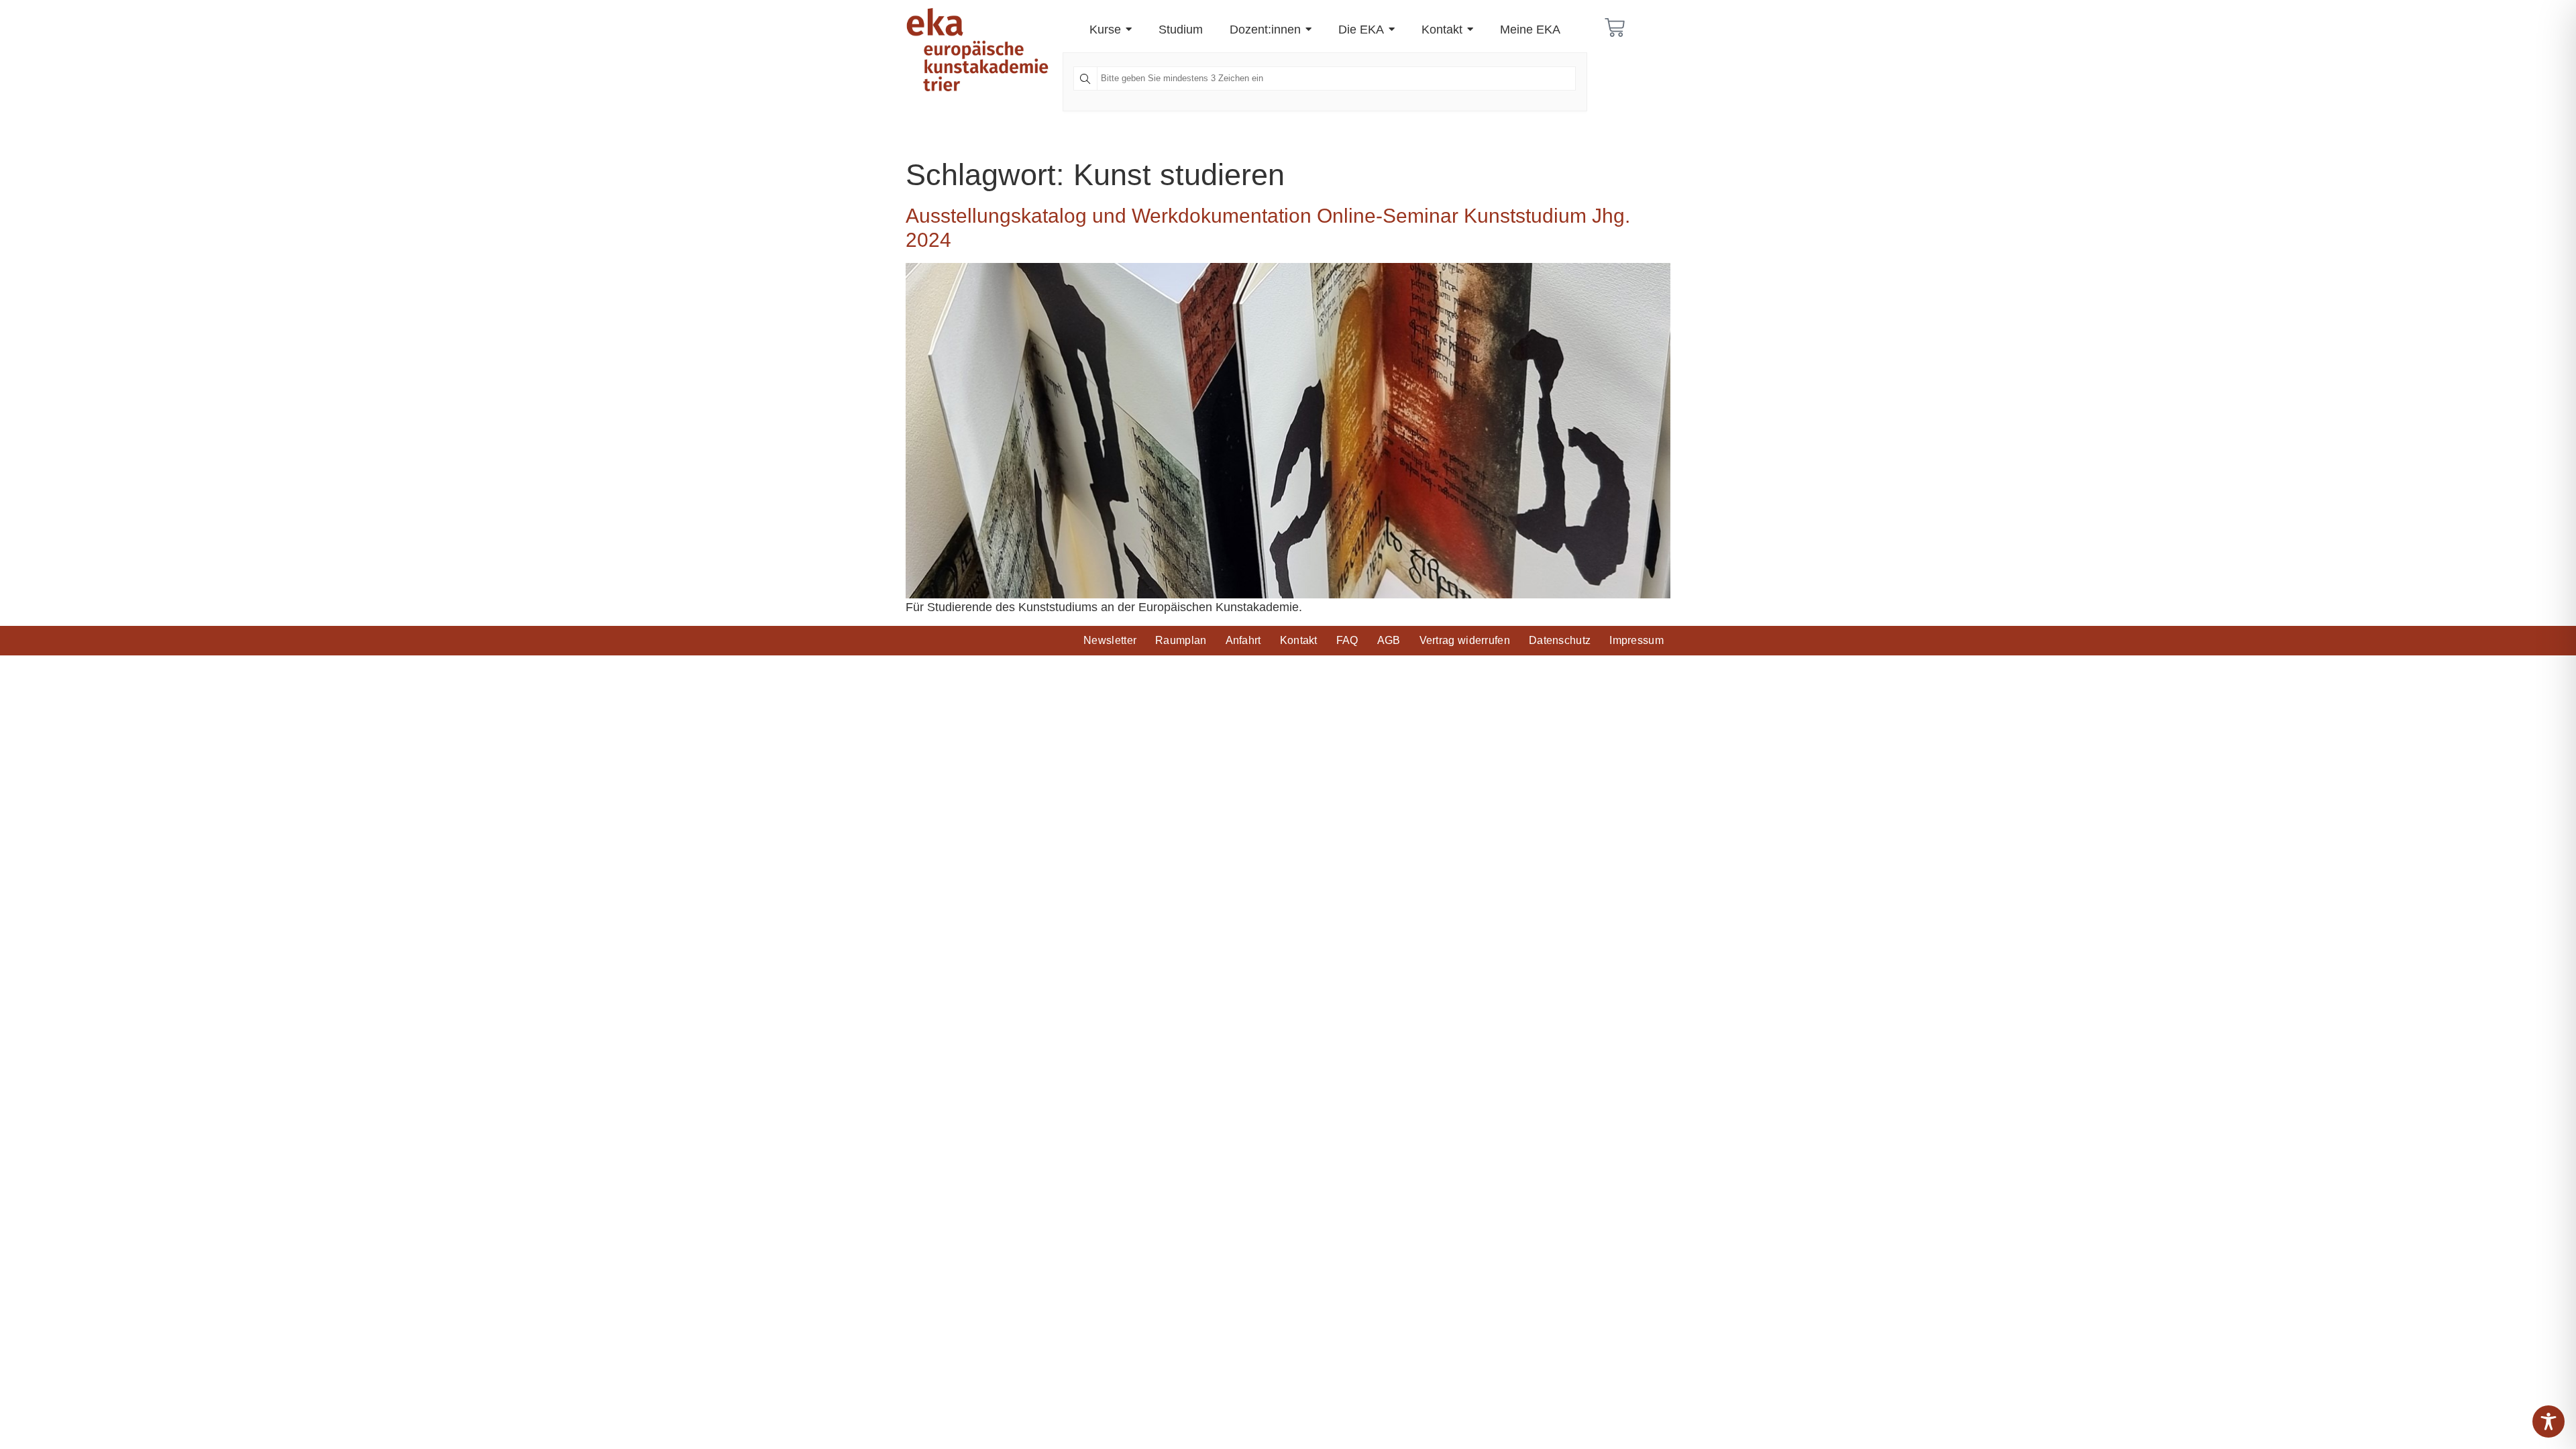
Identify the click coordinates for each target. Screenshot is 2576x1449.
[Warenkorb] (1615, 28)
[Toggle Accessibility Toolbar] (2548, 1421)
